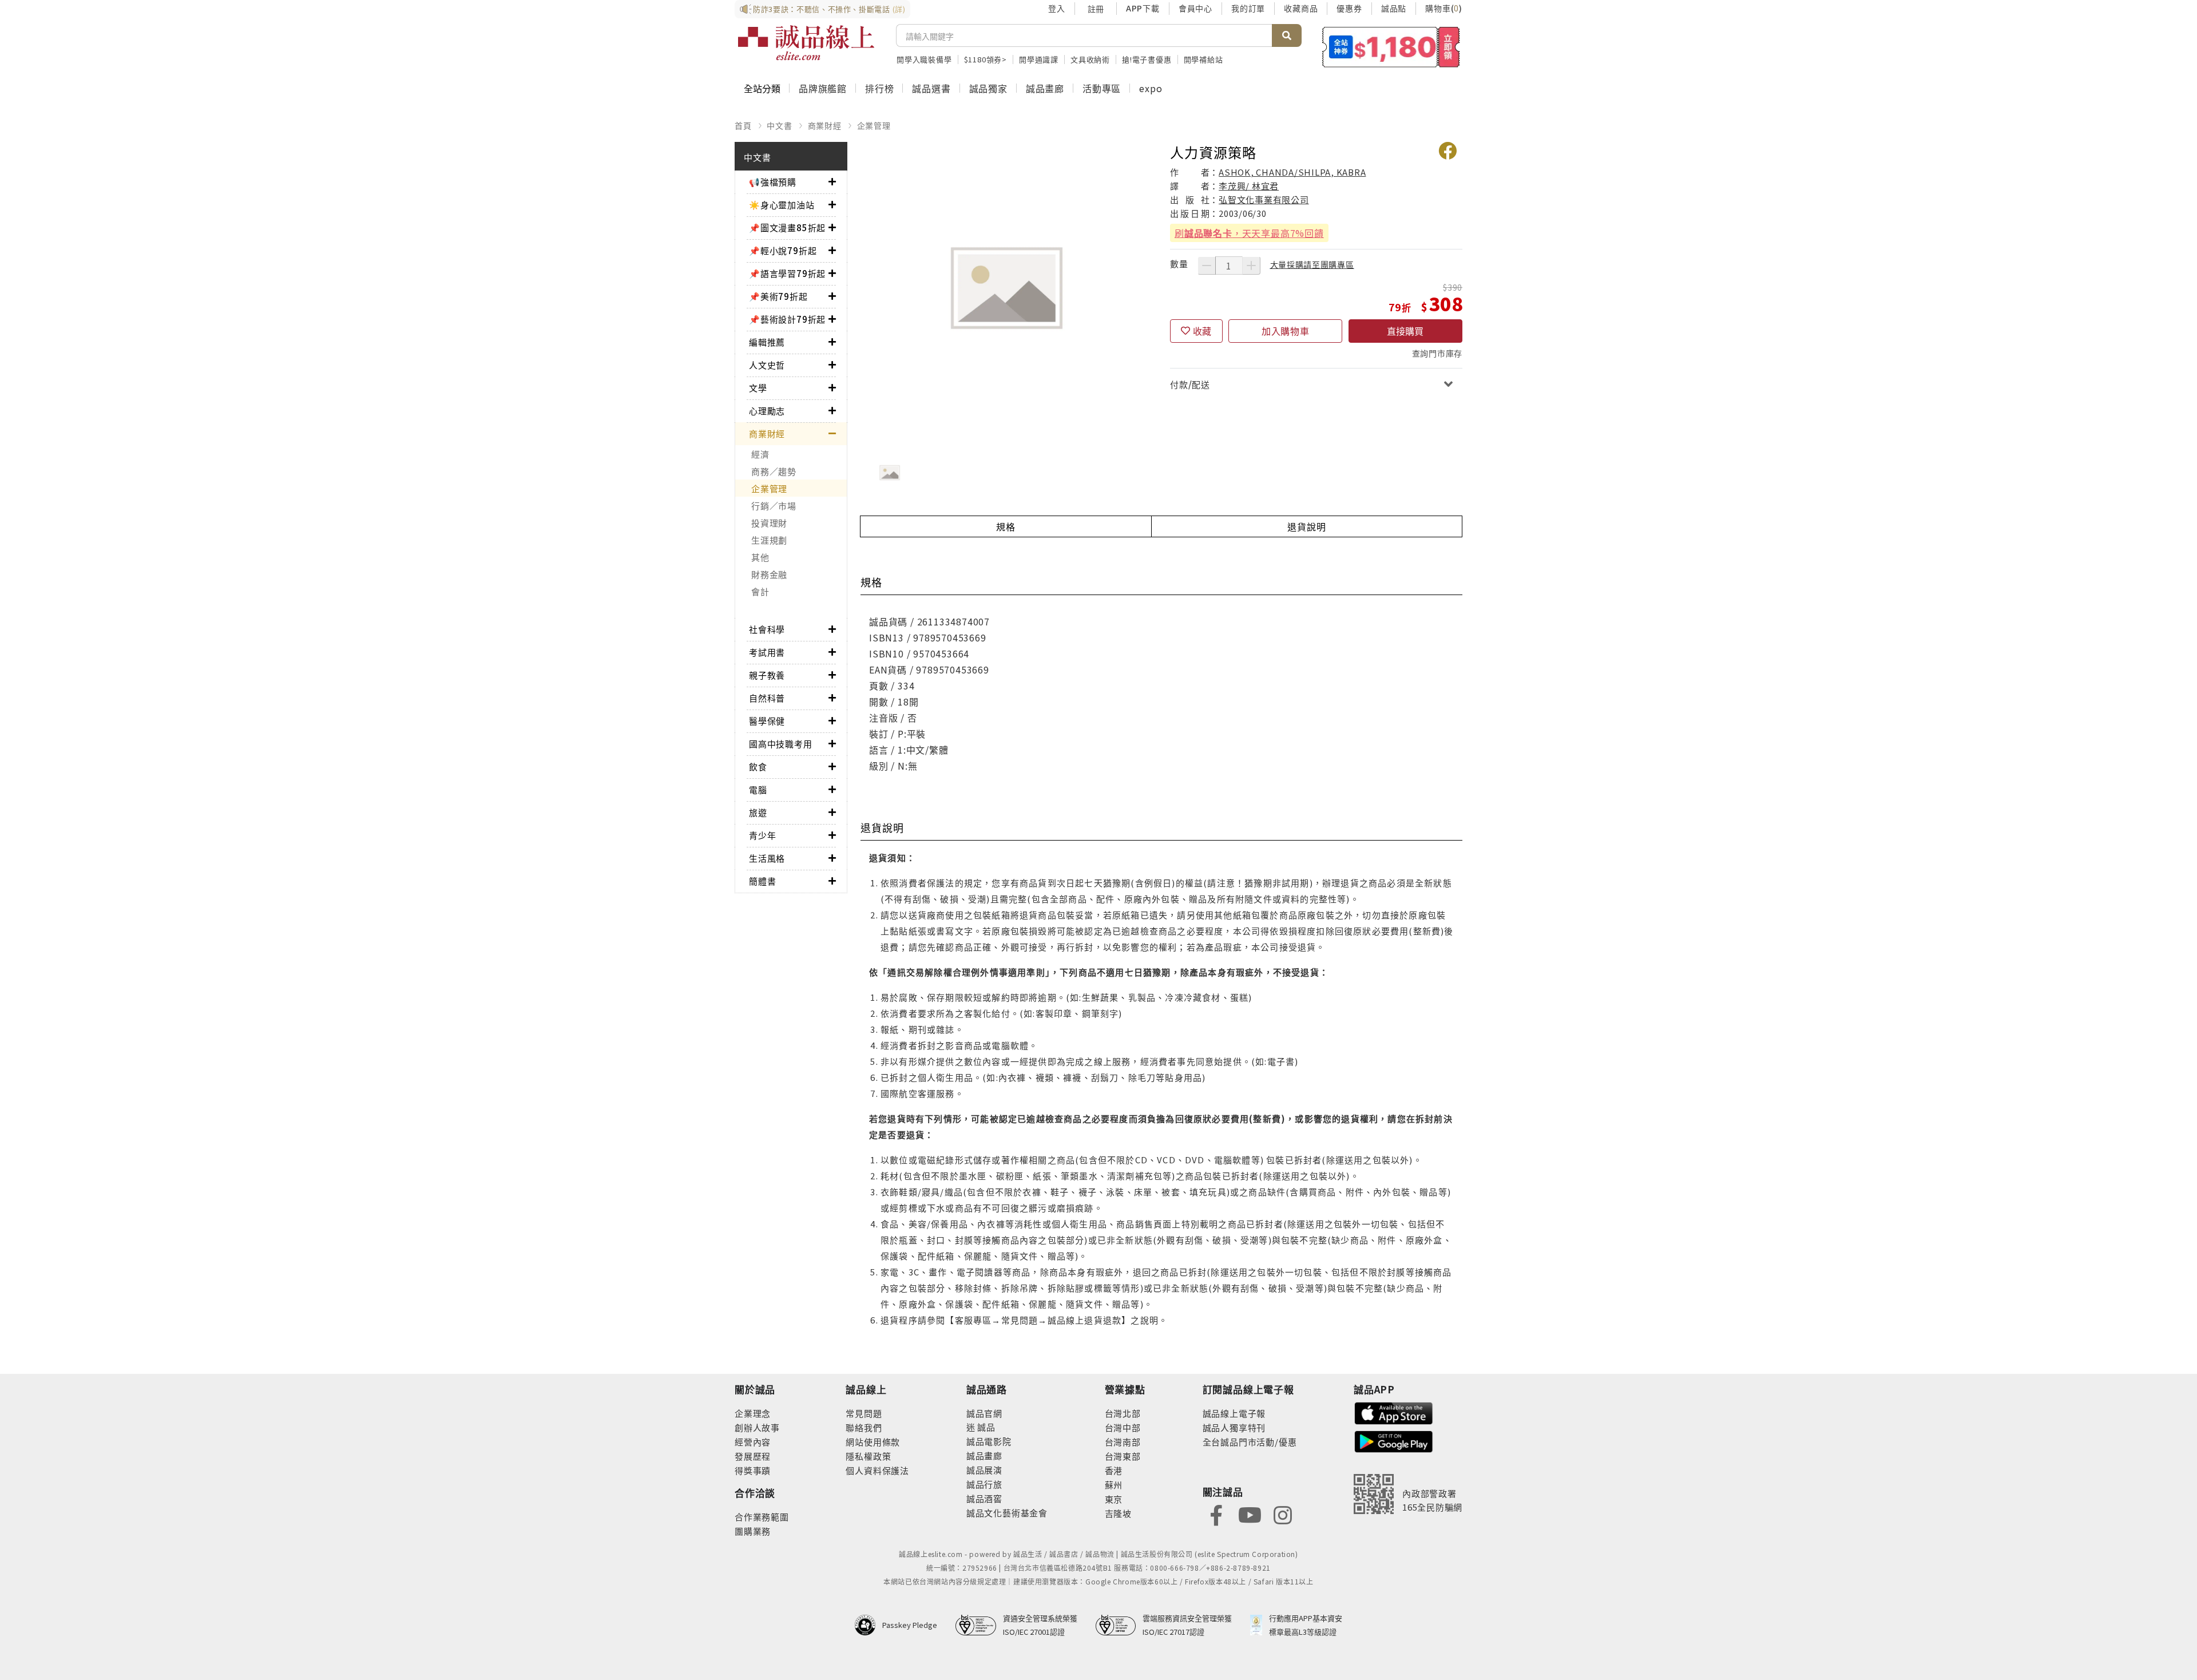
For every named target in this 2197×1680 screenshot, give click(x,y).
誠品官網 (984, 1413)
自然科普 (767, 698)
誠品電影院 (989, 1441)
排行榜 (879, 88)
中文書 (779, 125)
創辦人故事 (757, 1427)
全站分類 (762, 88)
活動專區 (1102, 88)
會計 (760, 591)
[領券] (1391, 47)
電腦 (758, 789)
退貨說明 (1306, 526)
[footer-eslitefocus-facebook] (1216, 1514)
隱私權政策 (868, 1456)
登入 (1057, 8)
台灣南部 (1123, 1442)
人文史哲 (767, 365)
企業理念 (753, 1413)
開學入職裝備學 (924, 59)
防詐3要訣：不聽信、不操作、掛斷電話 (829, 9)
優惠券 (1349, 8)
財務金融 (769, 574)
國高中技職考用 (781, 744)
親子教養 (767, 675)
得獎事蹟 (753, 1470)
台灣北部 (1123, 1413)
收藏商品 (1301, 8)
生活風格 (767, 858)
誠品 (986, 1427)
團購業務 (753, 1531)
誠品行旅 (984, 1484)
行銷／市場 (774, 506)
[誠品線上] (806, 43)
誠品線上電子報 (1234, 1413)
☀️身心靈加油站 (782, 205)
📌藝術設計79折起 (787, 319)
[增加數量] (1251, 266)
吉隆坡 (1118, 1513)
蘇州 (1114, 1485)
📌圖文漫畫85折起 (787, 227)
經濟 (760, 454)
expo (1151, 88)
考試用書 (767, 652)
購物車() (1444, 8)
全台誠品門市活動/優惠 (1250, 1442)
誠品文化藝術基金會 (1007, 1513)
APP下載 (1143, 8)
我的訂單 (1248, 8)
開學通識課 (1039, 59)
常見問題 (864, 1413)
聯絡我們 (864, 1427)
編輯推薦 (767, 342)
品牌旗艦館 (823, 88)
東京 (1114, 1499)
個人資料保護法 (877, 1470)
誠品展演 (984, 1470)
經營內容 (753, 1442)
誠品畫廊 (1045, 88)
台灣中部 (1123, 1427)
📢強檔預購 (773, 182)
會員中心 (1195, 8)
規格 (1006, 526)
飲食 (758, 766)
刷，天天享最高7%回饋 (1249, 233)
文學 (758, 388)
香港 (1114, 1470)
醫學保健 (767, 721)
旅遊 (758, 812)
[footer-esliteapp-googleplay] (1394, 1441)
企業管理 (874, 125)
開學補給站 (1203, 59)
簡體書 (762, 881)
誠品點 (1394, 8)
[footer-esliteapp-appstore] (1394, 1412)
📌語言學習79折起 (787, 273)
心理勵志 (767, 411)
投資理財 (769, 523)
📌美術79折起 (778, 296)
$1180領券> (986, 59)
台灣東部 (1123, 1456)
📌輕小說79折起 (783, 250)
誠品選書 (931, 88)
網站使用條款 (873, 1442)
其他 (760, 557)
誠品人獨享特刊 (1234, 1427)
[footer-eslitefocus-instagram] (1283, 1514)
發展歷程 (753, 1456)
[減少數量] (1207, 266)
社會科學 (767, 629)
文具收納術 (1090, 59)
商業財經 (825, 125)
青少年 (762, 835)
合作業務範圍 (762, 1517)
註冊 (1096, 9)
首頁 (743, 125)
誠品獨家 (988, 88)
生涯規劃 (769, 540)
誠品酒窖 (984, 1498)
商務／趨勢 (774, 471)
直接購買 (1405, 331)
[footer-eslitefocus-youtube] (1250, 1514)
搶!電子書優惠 (1147, 59)
